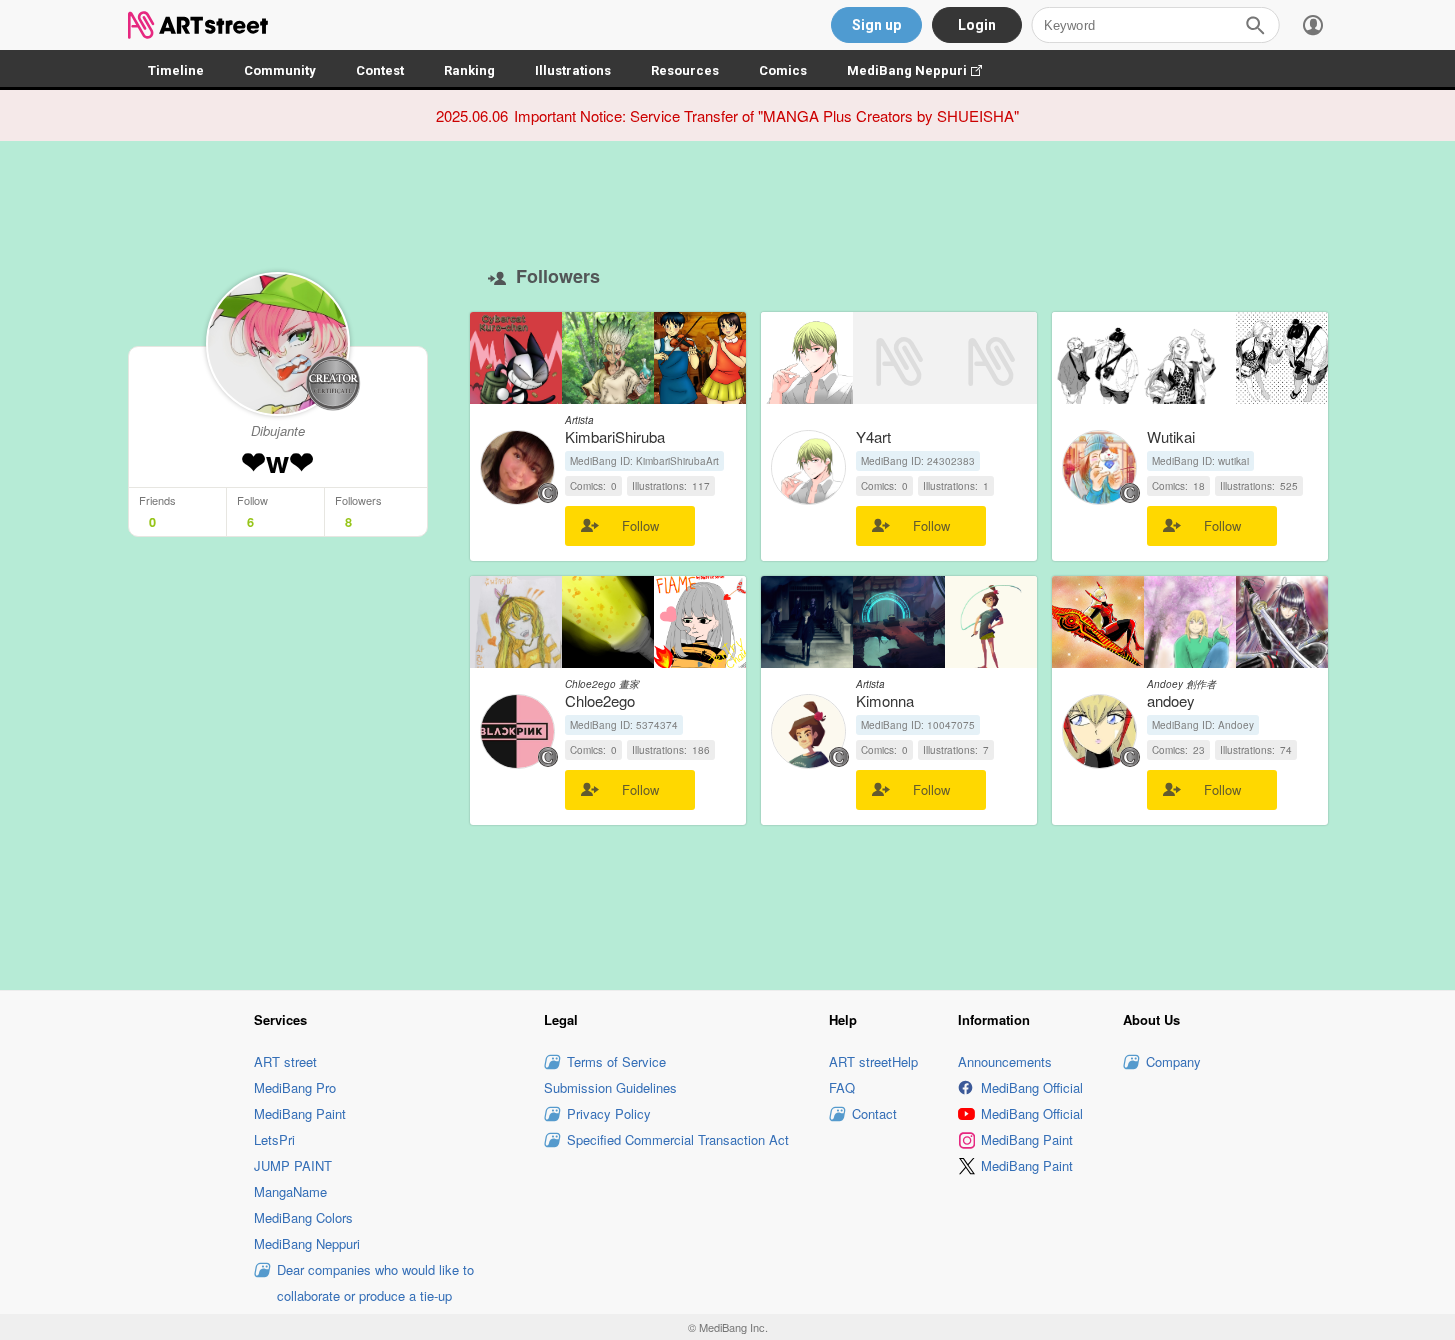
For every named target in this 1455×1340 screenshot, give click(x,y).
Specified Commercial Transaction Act (678, 1139)
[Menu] (1313, 25)
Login (977, 25)
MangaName (290, 1191)
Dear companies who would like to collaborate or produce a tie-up (375, 1282)
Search (1255, 25)
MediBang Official (1032, 1087)
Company (1173, 1061)
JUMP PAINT (293, 1165)
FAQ (842, 1087)
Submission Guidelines (610, 1087)
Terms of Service (616, 1061)
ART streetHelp (873, 1061)
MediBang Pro (295, 1087)
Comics (783, 70)
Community (280, 70)
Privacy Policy (609, 1113)
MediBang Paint (300, 1113)
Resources (685, 70)
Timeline (176, 70)
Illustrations (573, 70)
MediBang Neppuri (924, 70)
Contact (874, 1113)
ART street (285, 1061)
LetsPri (274, 1139)
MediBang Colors (303, 1217)
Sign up (876, 25)
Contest (380, 70)
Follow (640, 525)
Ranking (469, 70)
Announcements (1005, 1061)
